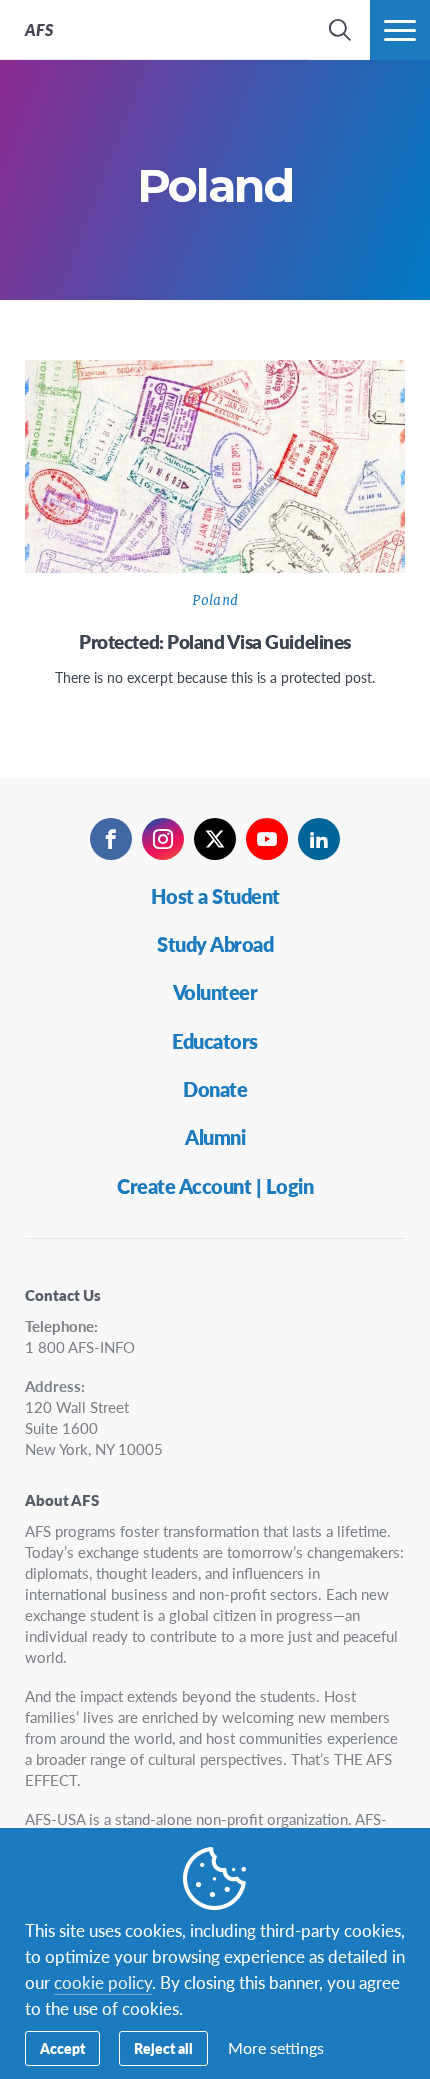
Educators (215, 1041)
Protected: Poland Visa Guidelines (214, 641)
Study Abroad (215, 944)
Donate (215, 1089)
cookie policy (103, 1982)
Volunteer (215, 992)
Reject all (163, 2048)
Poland (215, 600)
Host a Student (215, 896)
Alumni (215, 1137)
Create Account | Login (215, 1186)
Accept (62, 2048)
